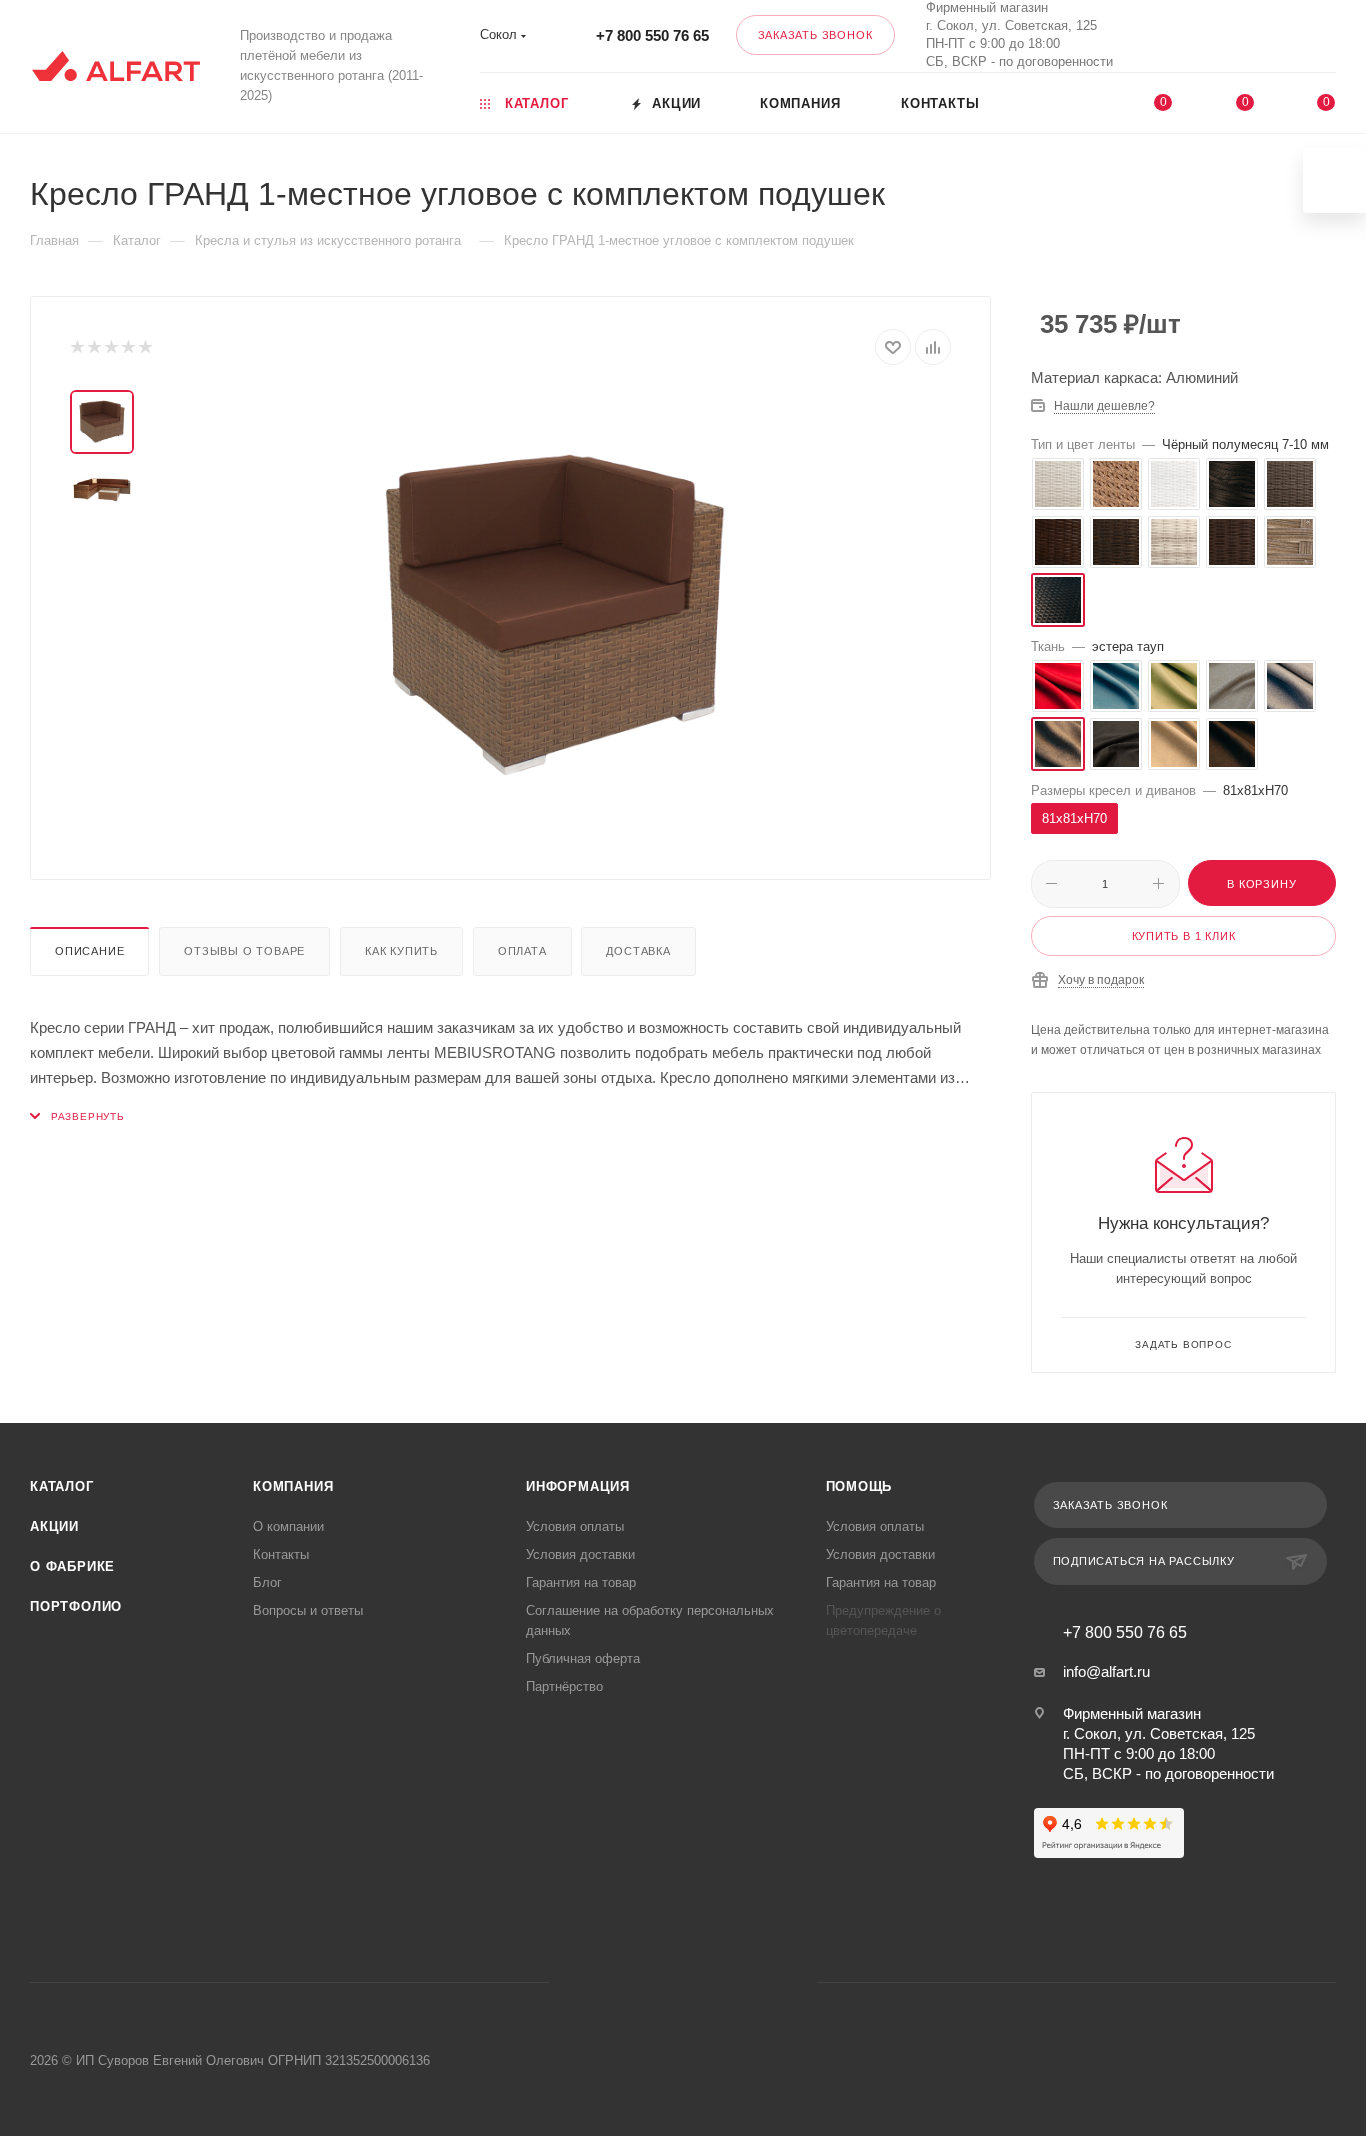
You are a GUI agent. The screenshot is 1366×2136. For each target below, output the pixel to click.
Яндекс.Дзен (759, 1982)
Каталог (62, 1486)
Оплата (522, 951)
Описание (89, 951)
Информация (578, 1486)
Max (1203, 35)
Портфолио (76, 1606)
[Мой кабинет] (1327, 39)
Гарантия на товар (581, 1582)
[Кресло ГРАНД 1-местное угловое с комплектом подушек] (555, 615)
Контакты (281, 1554)
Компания (293, 1486)
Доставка (638, 951)
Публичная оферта (583, 1658)
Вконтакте (1150, 35)
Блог (267, 1582)
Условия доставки (580, 1554)
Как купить (401, 951)
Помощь (859, 1486)
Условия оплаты (575, 1526)
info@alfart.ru (1106, 1671)
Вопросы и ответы (308, 1610)
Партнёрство (564, 1686)
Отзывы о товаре (244, 951)
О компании (288, 1526)
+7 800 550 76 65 (652, 35)
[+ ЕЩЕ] (1075, 102)
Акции (54, 1526)
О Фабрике (72, 1566)
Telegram (657, 1982)
